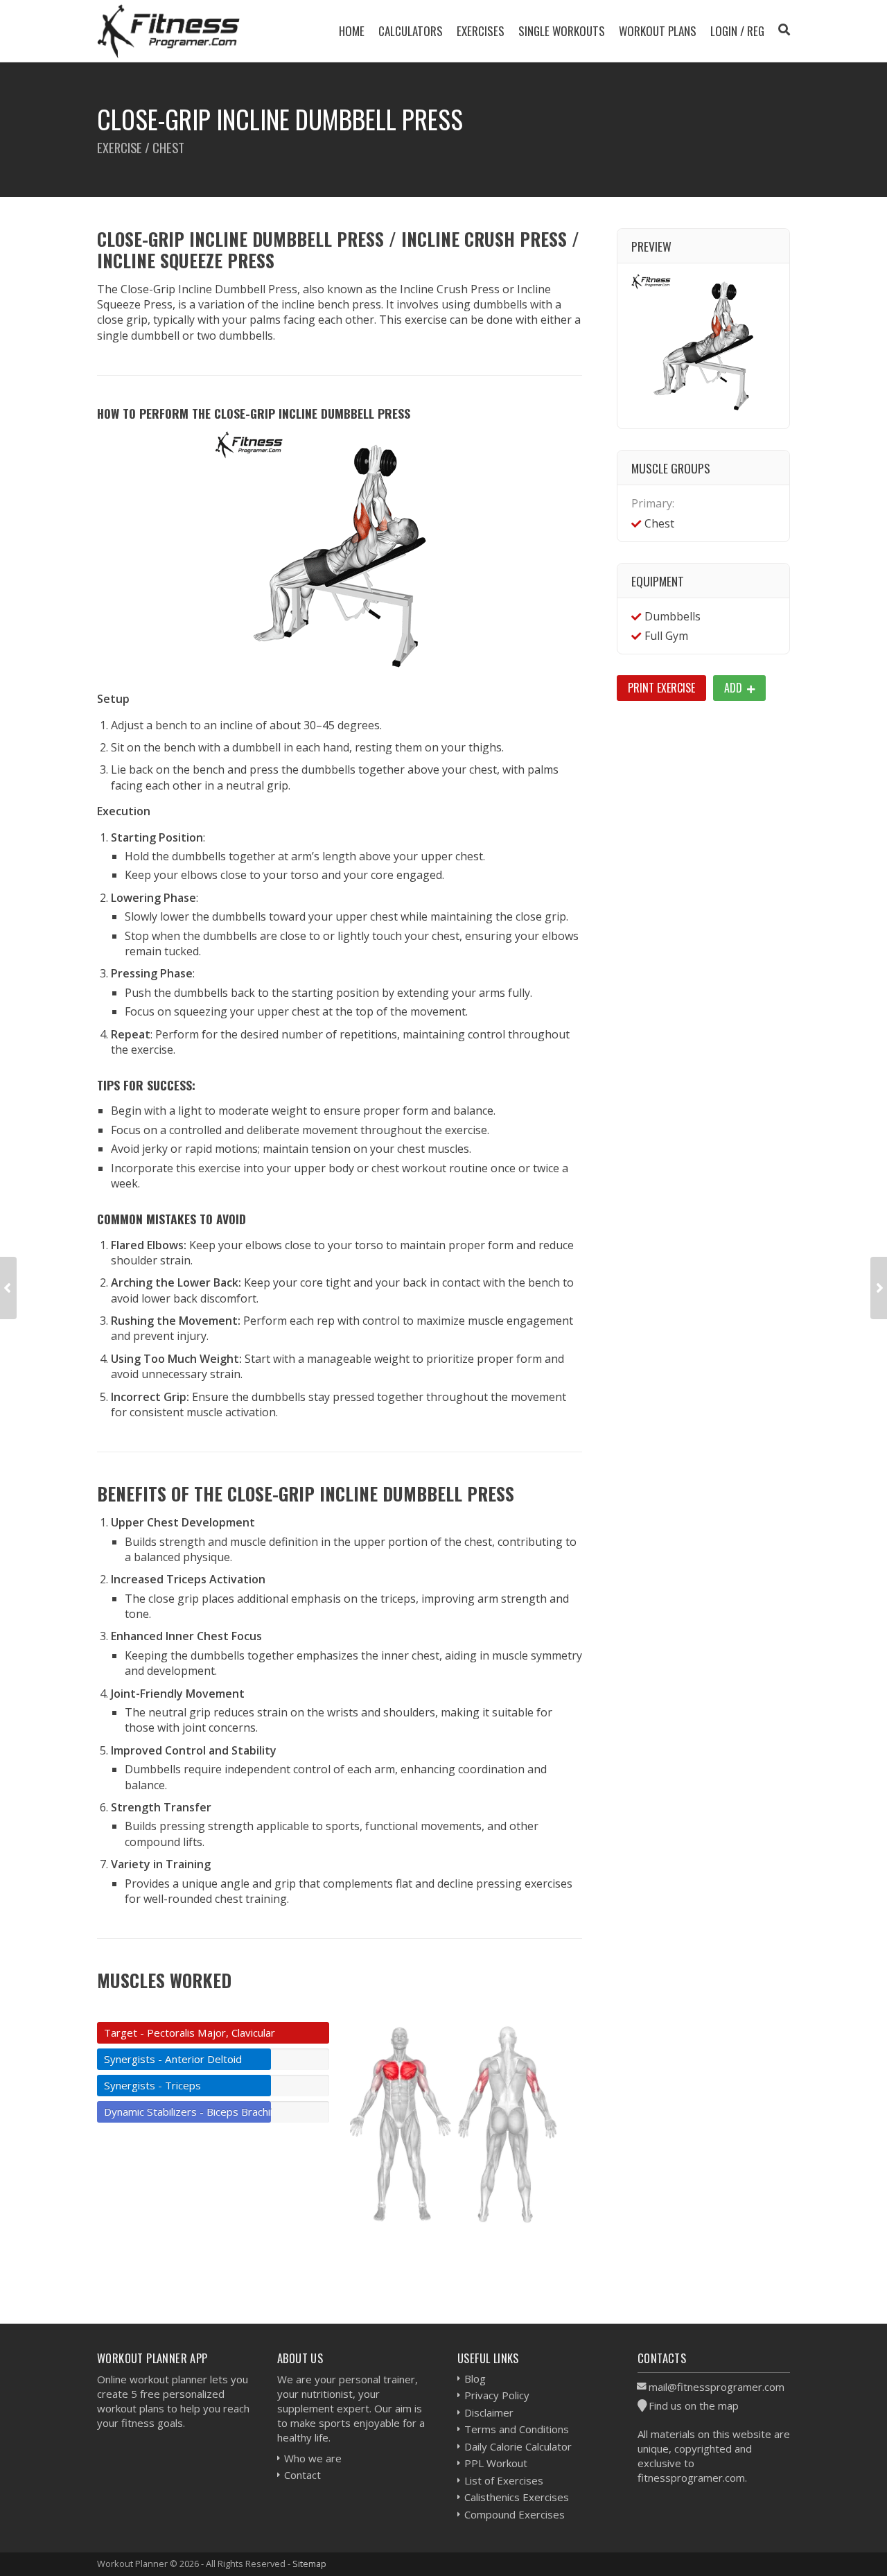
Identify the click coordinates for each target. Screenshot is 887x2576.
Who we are (313, 2458)
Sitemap (309, 2564)
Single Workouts (562, 31)
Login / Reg (737, 31)
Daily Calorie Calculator (518, 2446)
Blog (475, 2378)
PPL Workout (496, 2463)
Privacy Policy (497, 2395)
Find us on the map (694, 2405)
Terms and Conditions (517, 2429)
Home (352, 31)
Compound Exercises (515, 2514)
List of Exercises (504, 2480)
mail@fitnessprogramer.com (717, 2387)
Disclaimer (489, 2412)
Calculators (411, 31)
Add (735, 688)
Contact (302, 2475)
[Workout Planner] (168, 31)
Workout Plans (658, 31)
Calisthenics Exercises (517, 2497)
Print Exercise (661, 688)
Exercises (481, 31)
